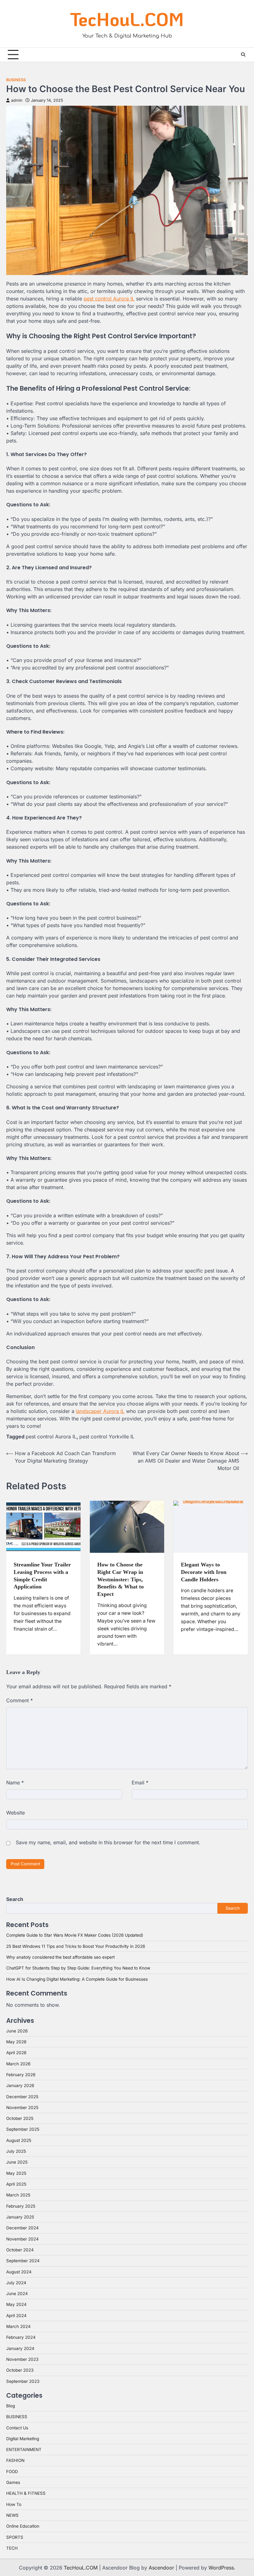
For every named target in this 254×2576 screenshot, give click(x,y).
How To (14, 2504)
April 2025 (16, 2184)
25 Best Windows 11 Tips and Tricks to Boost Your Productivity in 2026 (76, 1946)
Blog (11, 2406)
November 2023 (22, 2359)
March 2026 (18, 2064)
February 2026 (21, 2075)
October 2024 (20, 2250)
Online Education (23, 2526)
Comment (20, 1700)
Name (15, 1783)
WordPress (221, 2568)
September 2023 (23, 2381)
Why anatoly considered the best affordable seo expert (60, 1957)
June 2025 (17, 2162)
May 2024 (16, 2304)
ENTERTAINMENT (24, 2449)
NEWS (12, 2515)
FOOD (12, 2472)
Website (15, 1813)
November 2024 (22, 2239)
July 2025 (16, 2151)
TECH (12, 2548)
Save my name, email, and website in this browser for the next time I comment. (108, 1842)
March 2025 (18, 2195)
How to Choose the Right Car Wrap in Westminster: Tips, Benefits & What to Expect (120, 1579)
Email (140, 1783)
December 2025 (22, 2097)
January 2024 (20, 2348)
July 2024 (16, 2283)
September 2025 (23, 2129)
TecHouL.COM (127, 19)
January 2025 (20, 2217)
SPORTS (15, 2537)
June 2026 (17, 2031)
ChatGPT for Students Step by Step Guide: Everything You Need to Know (78, 1968)
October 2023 (20, 2370)
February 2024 (21, 2337)
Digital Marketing (23, 2439)
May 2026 (16, 2042)
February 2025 (21, 2206)
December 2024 (22, 2228)
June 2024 (17, 2294)
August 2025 (19, 2140)
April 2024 (16, 2316)
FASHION (15, 2460)
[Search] (243, 55)
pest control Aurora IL (109, 299)
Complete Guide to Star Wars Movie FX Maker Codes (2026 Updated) (75, 1935)
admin (17, 100)
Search (15, 1899)
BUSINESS (16, 80)
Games (13, 2482)
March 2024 (18, 2326)
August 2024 (19, 2272)
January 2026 (20, 2085)
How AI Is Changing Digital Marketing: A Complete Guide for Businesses (77, 1979)
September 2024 (23, 2261)
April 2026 (16, 2053)
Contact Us (17, 2428)
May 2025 (16, 2173)
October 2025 (20, 2118)
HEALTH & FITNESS (26, 2493)
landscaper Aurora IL (100, 1411)
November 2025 (22, 2107)
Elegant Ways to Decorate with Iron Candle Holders (204, 1572)
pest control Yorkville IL (107, 1437)
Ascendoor (161, 2568)
